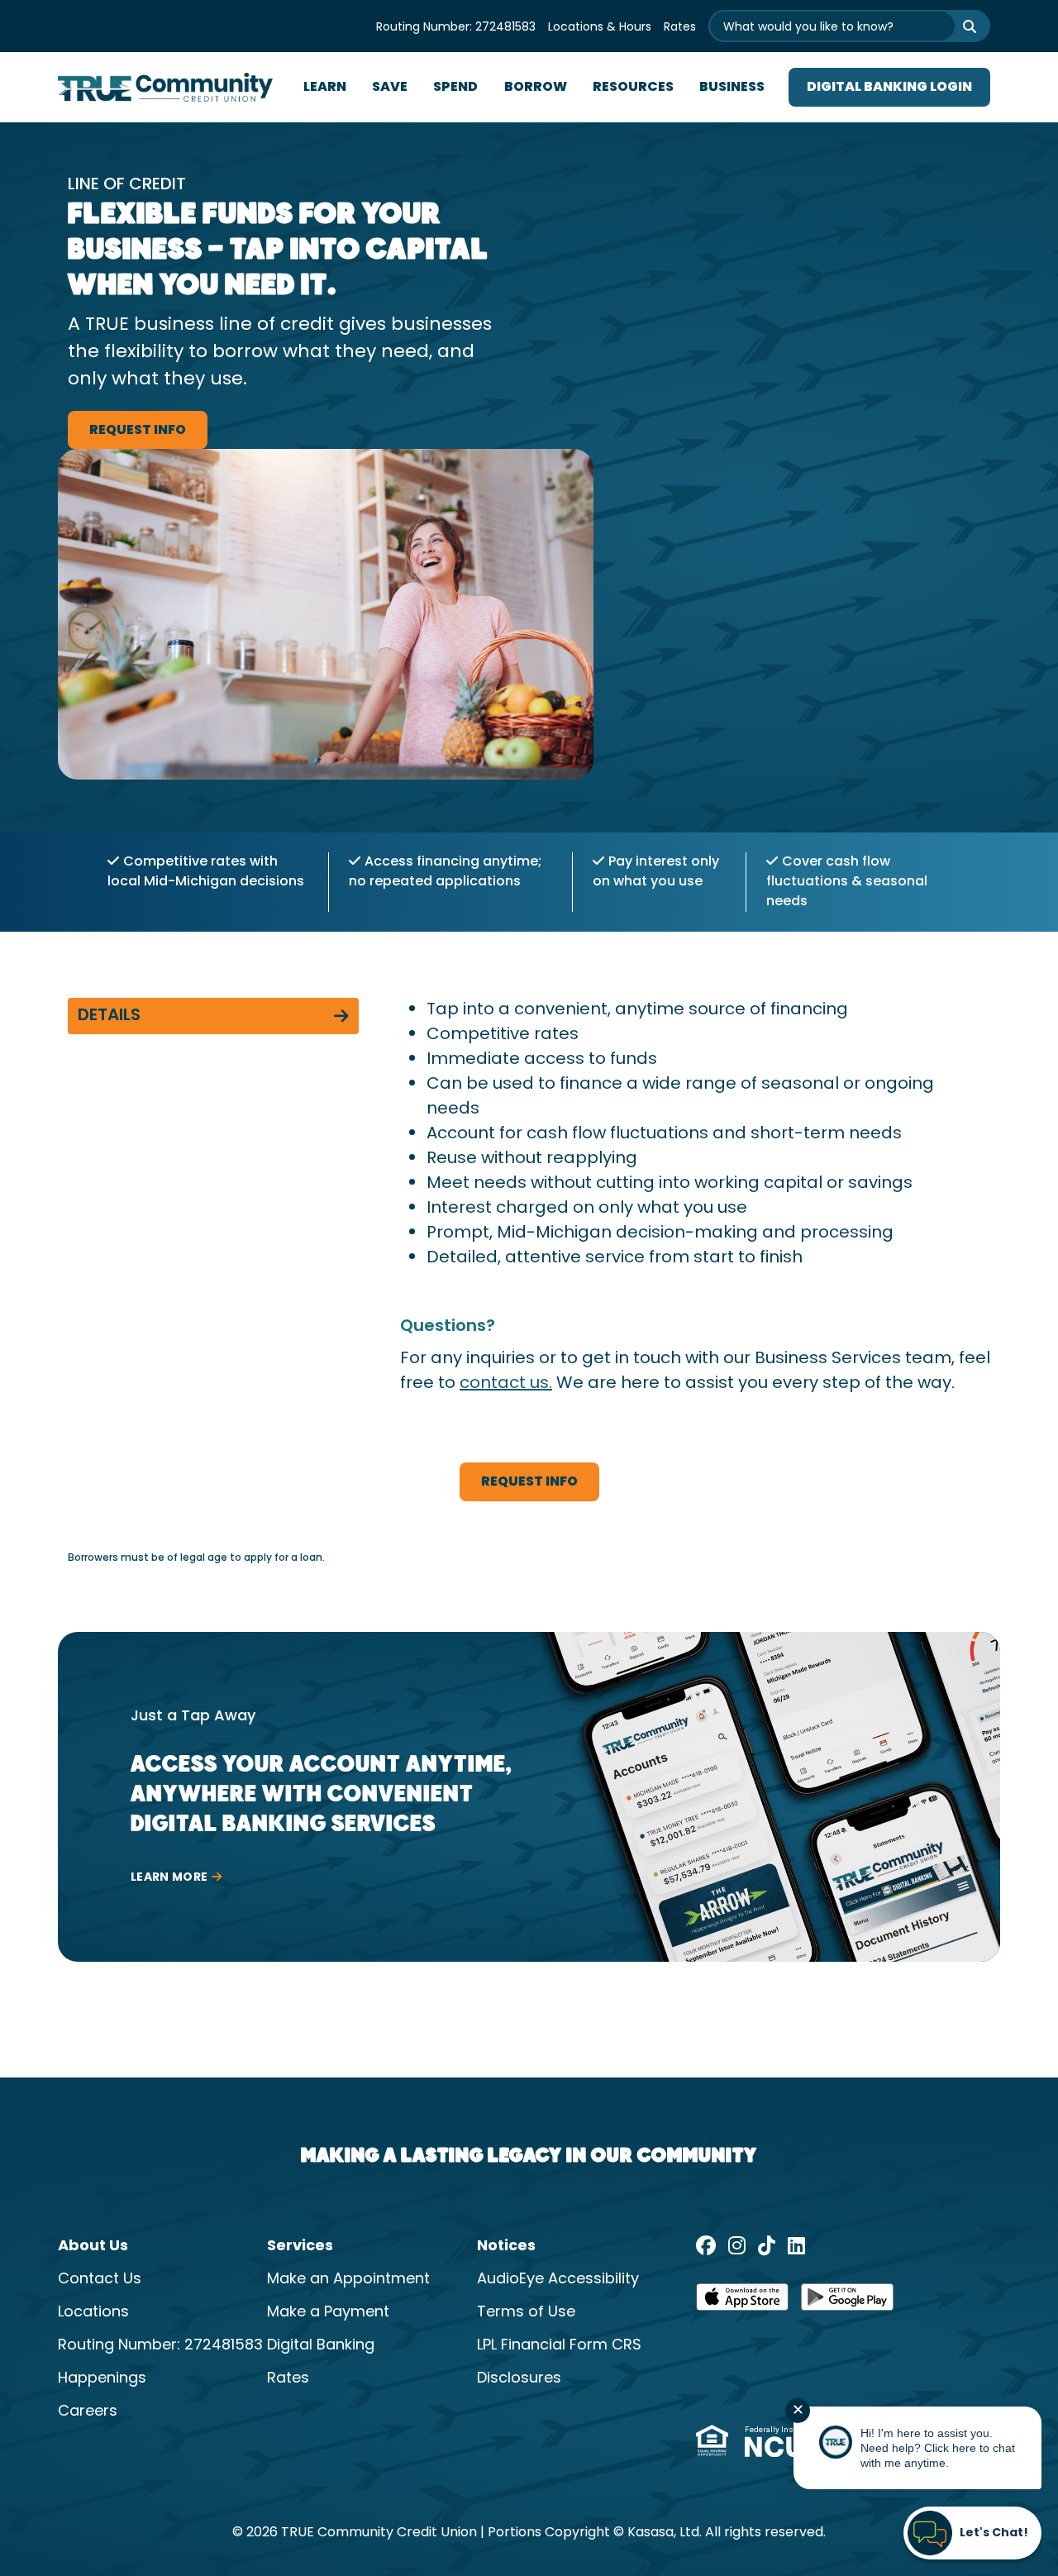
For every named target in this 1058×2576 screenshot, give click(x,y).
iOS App (742, 2302)
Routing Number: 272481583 (456, 28)
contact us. (506, 1384)
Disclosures (519, 2379)
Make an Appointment (348, 2280)
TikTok (767, 2245)
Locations (93, 2313)
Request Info (138, 431)
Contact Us (100, 2280)
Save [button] (390, 88)
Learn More (169, 1877)
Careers (88, 2412)
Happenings (102, 2379)
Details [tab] (109, 1016)
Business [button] (732, 88)
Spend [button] (455, 88)
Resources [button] (633, 88)
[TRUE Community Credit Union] (165, 88)
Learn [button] (325, 88)
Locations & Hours (600, 28)
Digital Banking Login (889, 88)
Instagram (737, 2245)
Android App (847, 2302)
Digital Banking (321, 2346)
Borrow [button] (536, 88)
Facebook (706, 2245)
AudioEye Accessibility (558, 2280)
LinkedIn (796, 2245)
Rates (680, 28)
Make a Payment (328, 2313)
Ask (959, 26)
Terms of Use (526, 2313)
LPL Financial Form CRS (559, 2346)
